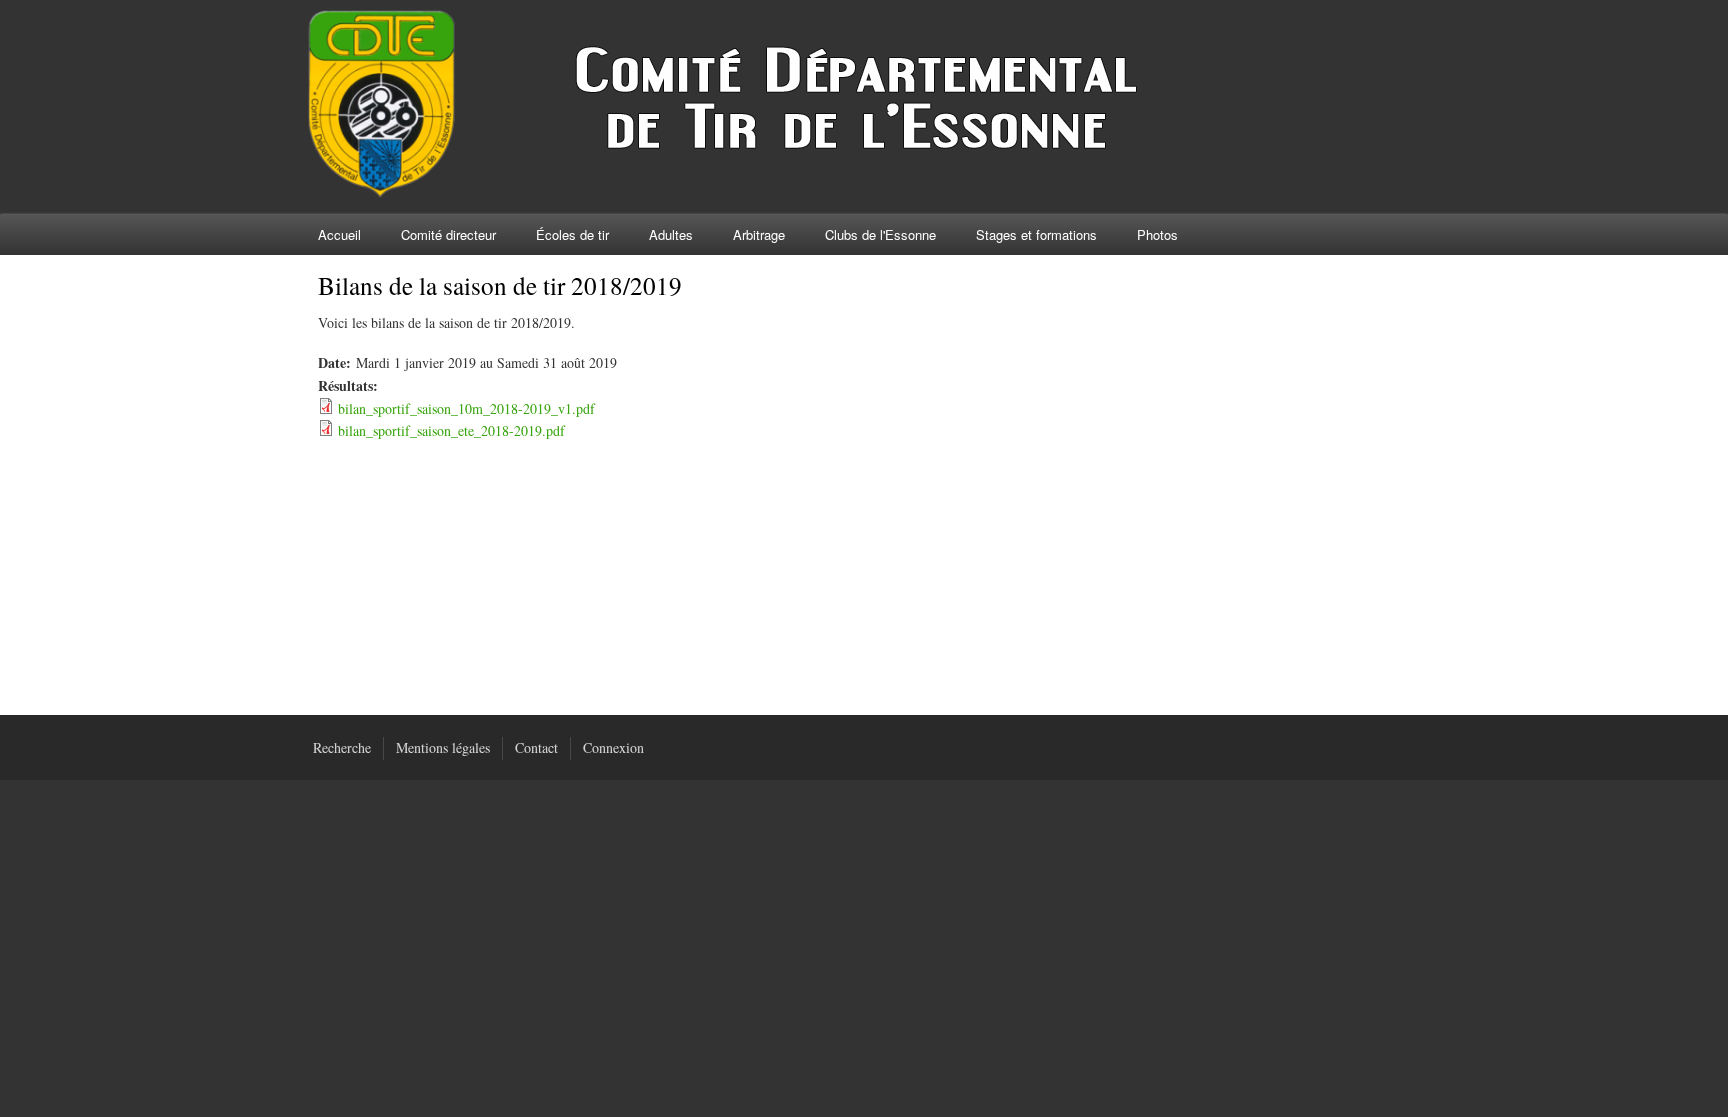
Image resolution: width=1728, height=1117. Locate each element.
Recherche (342, 747)
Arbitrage (759, 234)
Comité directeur (448, 234)
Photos (1157, 234)
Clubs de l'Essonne (880, 234)
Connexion (613, 747)
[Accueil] (758, 192)
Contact (536, 747)
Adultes (671, 234)
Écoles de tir (572, 234)
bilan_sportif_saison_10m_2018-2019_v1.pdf (466, 408)
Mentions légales (443, 747)
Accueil (339, 234)
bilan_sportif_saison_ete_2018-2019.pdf (451, 430)
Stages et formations (1036, 234)
